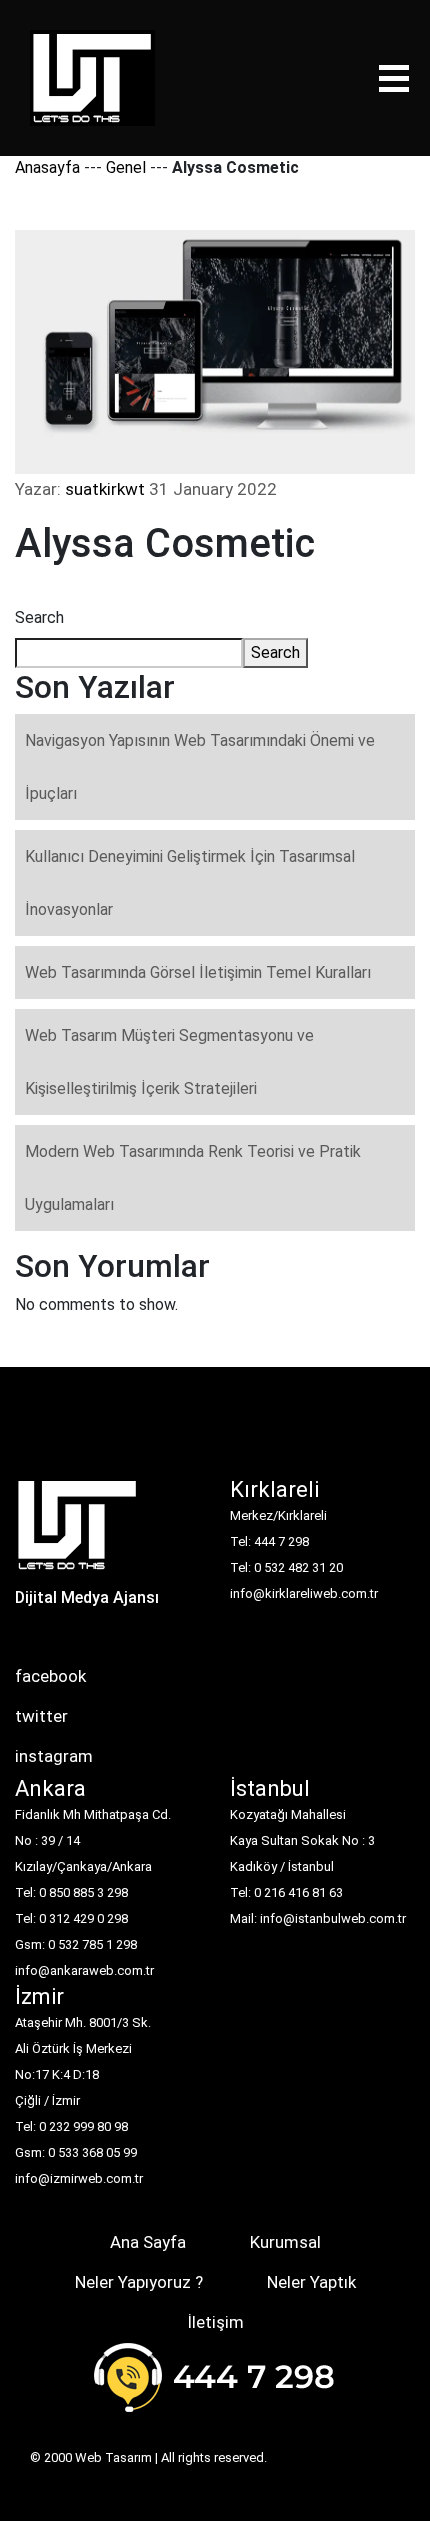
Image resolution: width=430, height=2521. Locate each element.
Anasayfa (47, 167)
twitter (41, 1716)
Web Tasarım (113, 2457)
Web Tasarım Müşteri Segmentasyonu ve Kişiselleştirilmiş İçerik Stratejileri (169, 1062)
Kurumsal (285, 2242)
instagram (54, 1756)
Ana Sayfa (148, 2242)
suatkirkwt (105, 489)
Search (39, 617)
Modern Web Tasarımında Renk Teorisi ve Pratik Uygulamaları (193, 1178)
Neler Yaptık (311, 2282)
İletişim (215, 2322)
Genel (126, 167)
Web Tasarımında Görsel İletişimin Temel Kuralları (198, 972)
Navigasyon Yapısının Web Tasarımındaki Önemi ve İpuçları (200, 767)
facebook (50, 1676)
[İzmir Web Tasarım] (77, 1531)
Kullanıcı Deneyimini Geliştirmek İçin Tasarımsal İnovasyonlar (190, 883)
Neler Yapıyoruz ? (139, 2282)
